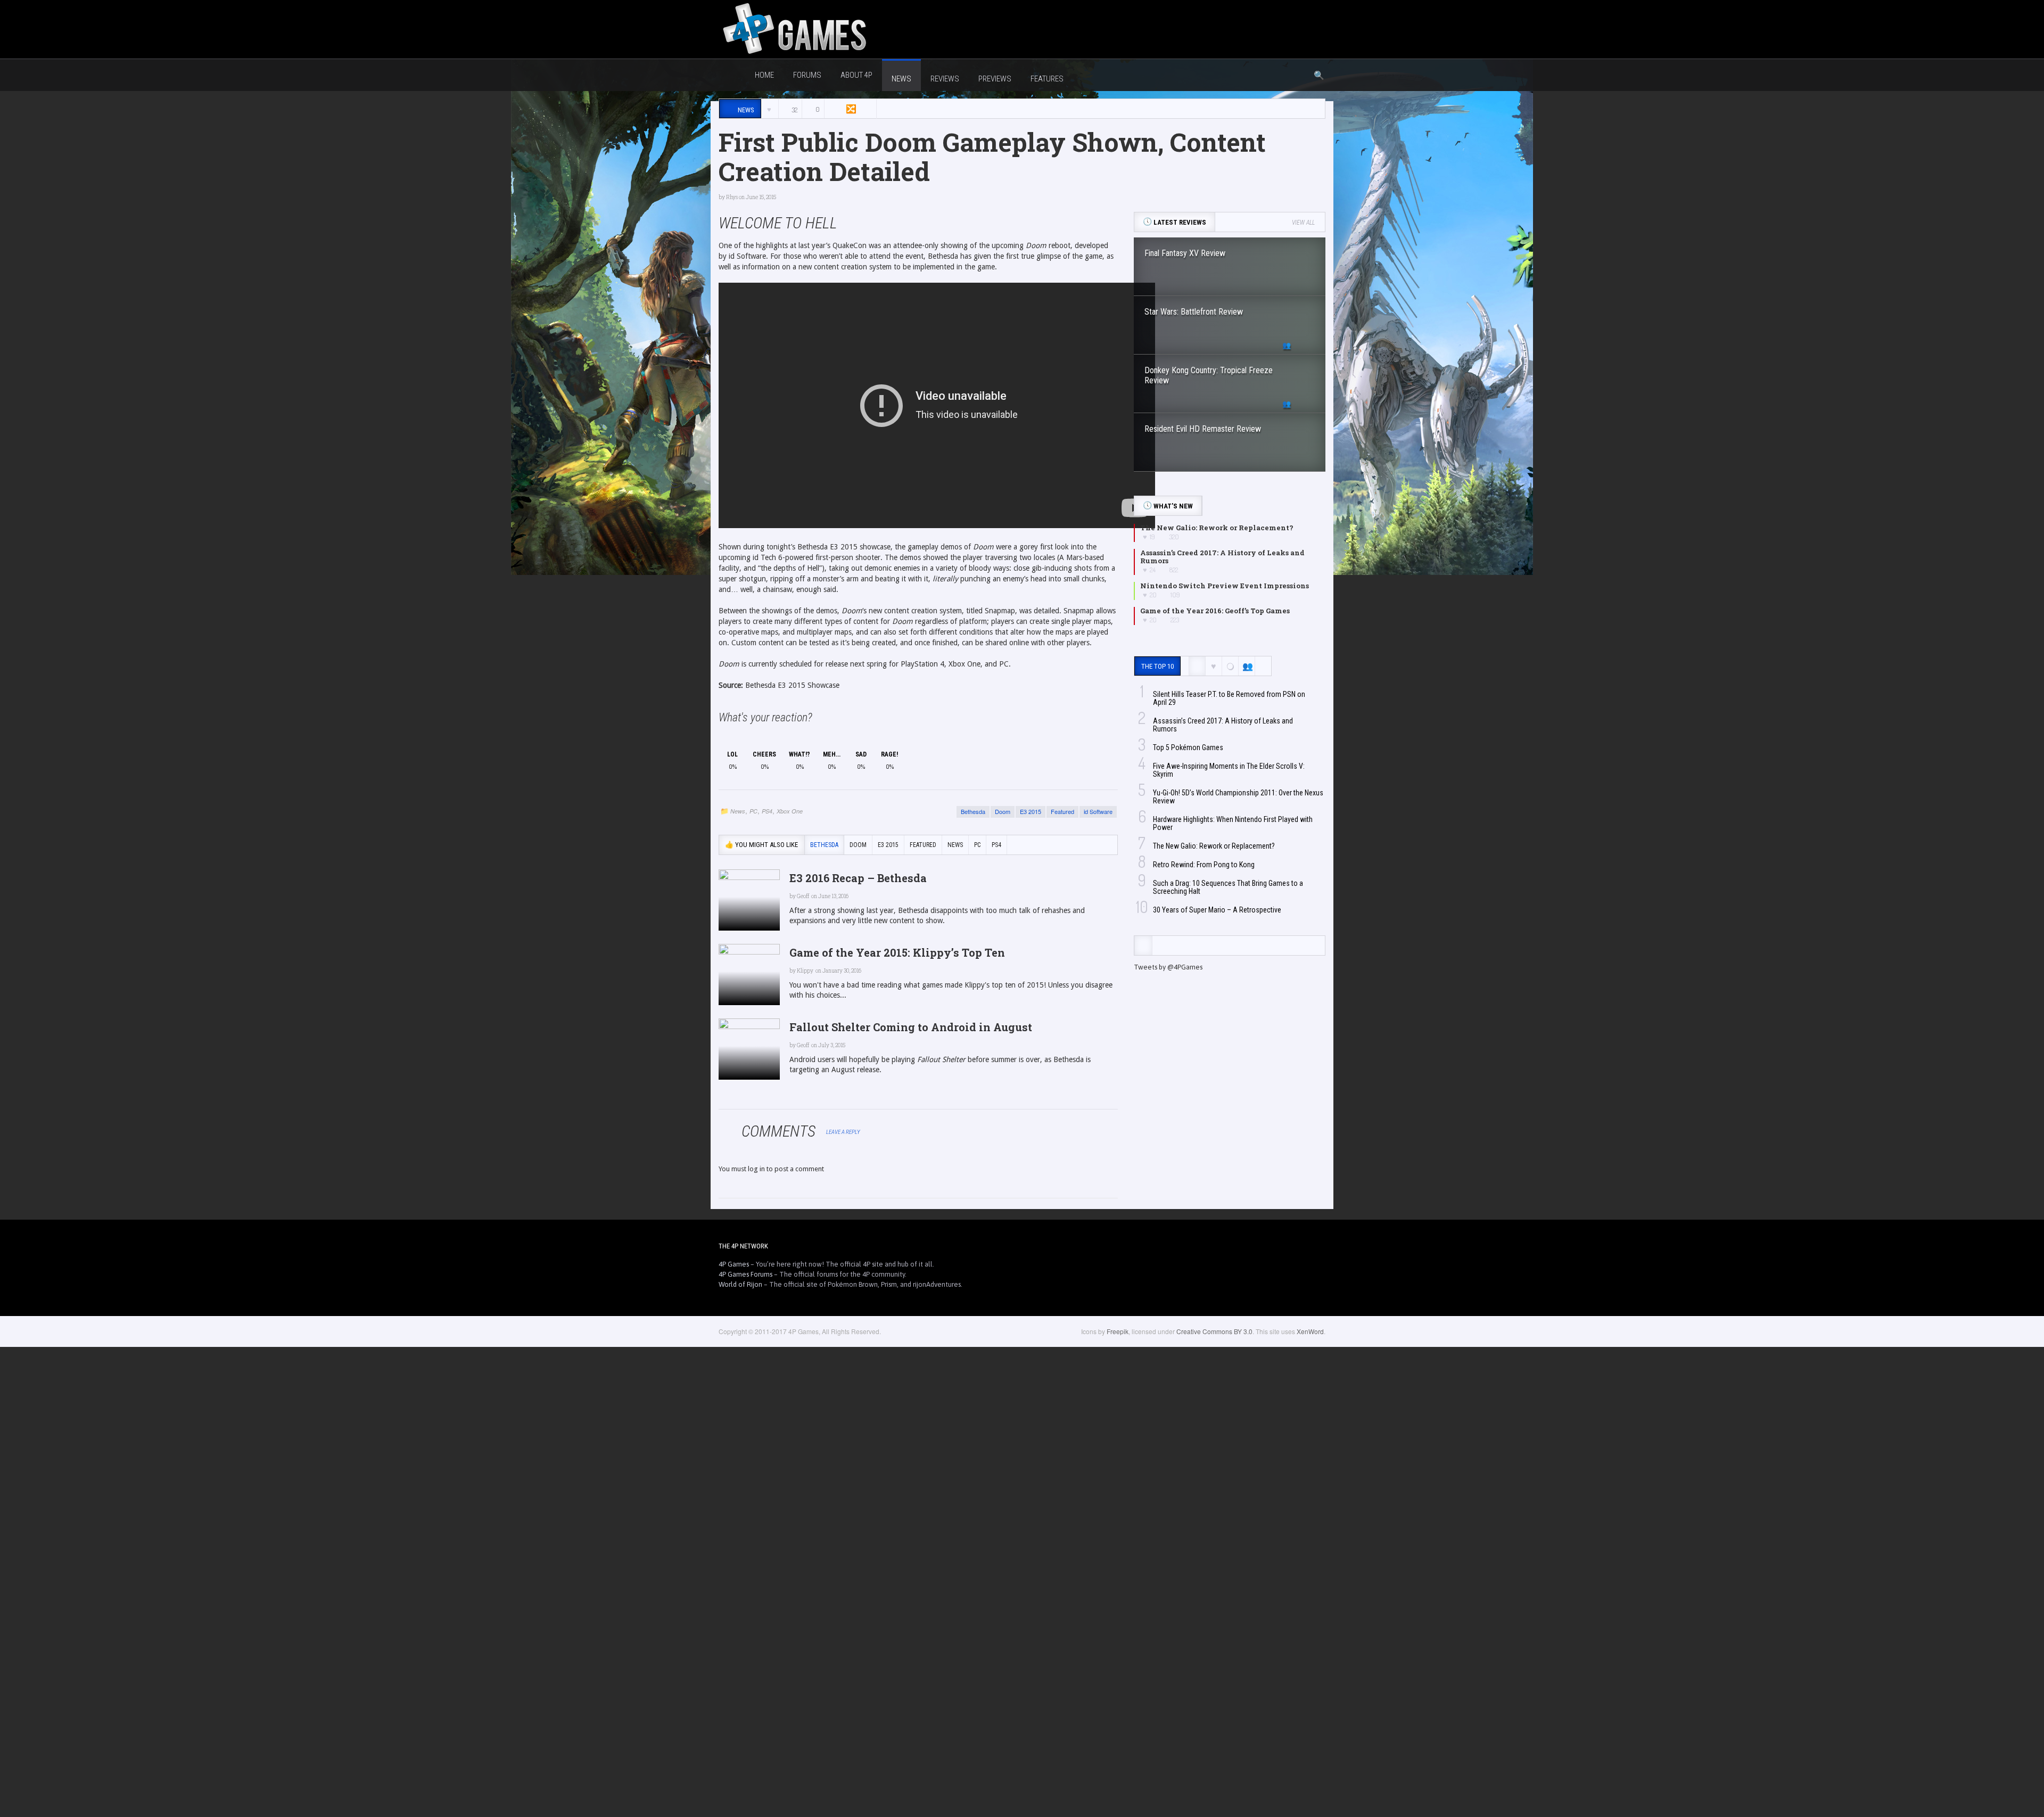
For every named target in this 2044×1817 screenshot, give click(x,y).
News (738, 811)
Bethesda (973, 811)
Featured (1062, 811)
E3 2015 (1031, 811)
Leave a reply (844, 1132)
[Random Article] (850, 109)
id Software (1098, 811)
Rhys (732, 197)
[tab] (1143, 946)
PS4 (767, 811)
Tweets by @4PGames (1168, 967)
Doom (1003, 811)
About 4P (856, 75)
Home (764, 75)
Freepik (1118, 1331)
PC (753, 811)
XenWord (1310, 1331)
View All (1303, 223)
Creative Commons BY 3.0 (1214, 1331)
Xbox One (790, 811)
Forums (807, 75)
